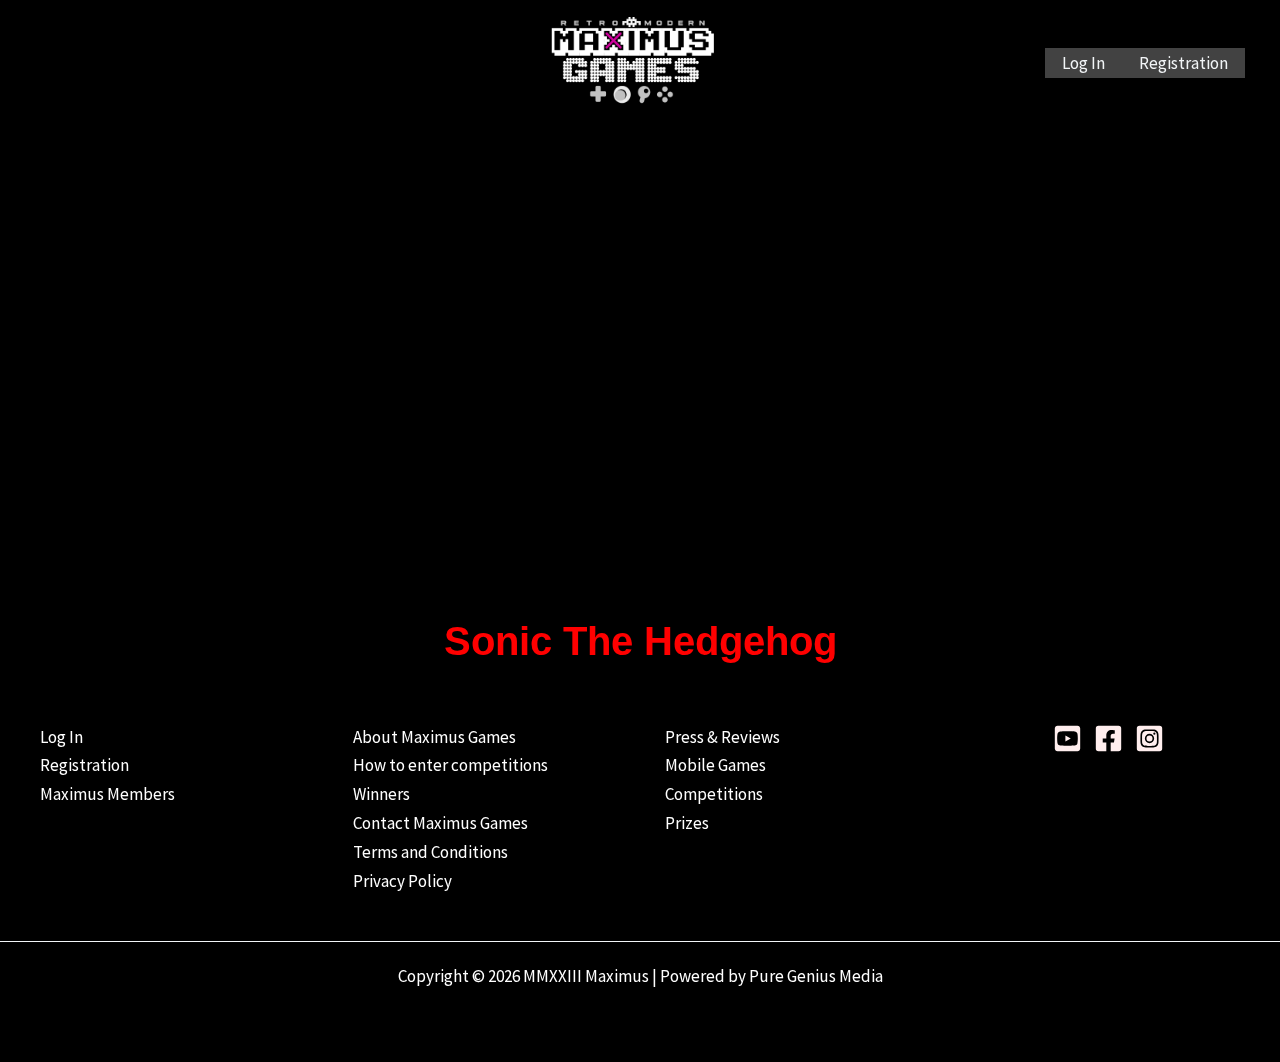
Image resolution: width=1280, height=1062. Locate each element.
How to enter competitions (450, 765)
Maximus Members (107, 794)
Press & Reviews (722, 737)
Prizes (687, 823)
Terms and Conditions (430, 852)
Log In (1083, 63)
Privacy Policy (402, 881)
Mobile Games (715, 765)
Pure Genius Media (816, 976)
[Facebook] (1108, 738)
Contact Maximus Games (440, 823)
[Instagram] (1149, 738)
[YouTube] (1067, 738)
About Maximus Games (434, 737)
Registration (1183, 63)
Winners (381, 794)
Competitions (714, 794)
